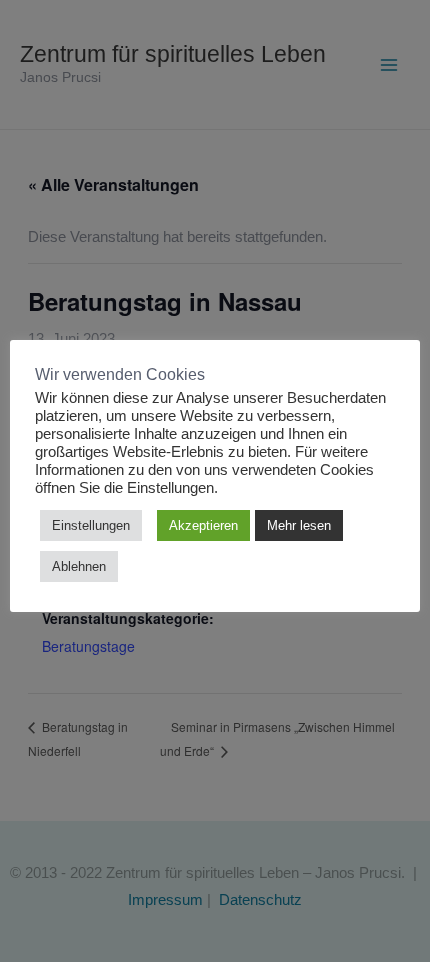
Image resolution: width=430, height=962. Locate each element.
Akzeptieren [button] (203, 525)
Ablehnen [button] (79, 566)
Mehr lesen (299, 525)
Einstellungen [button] (91, 525)
